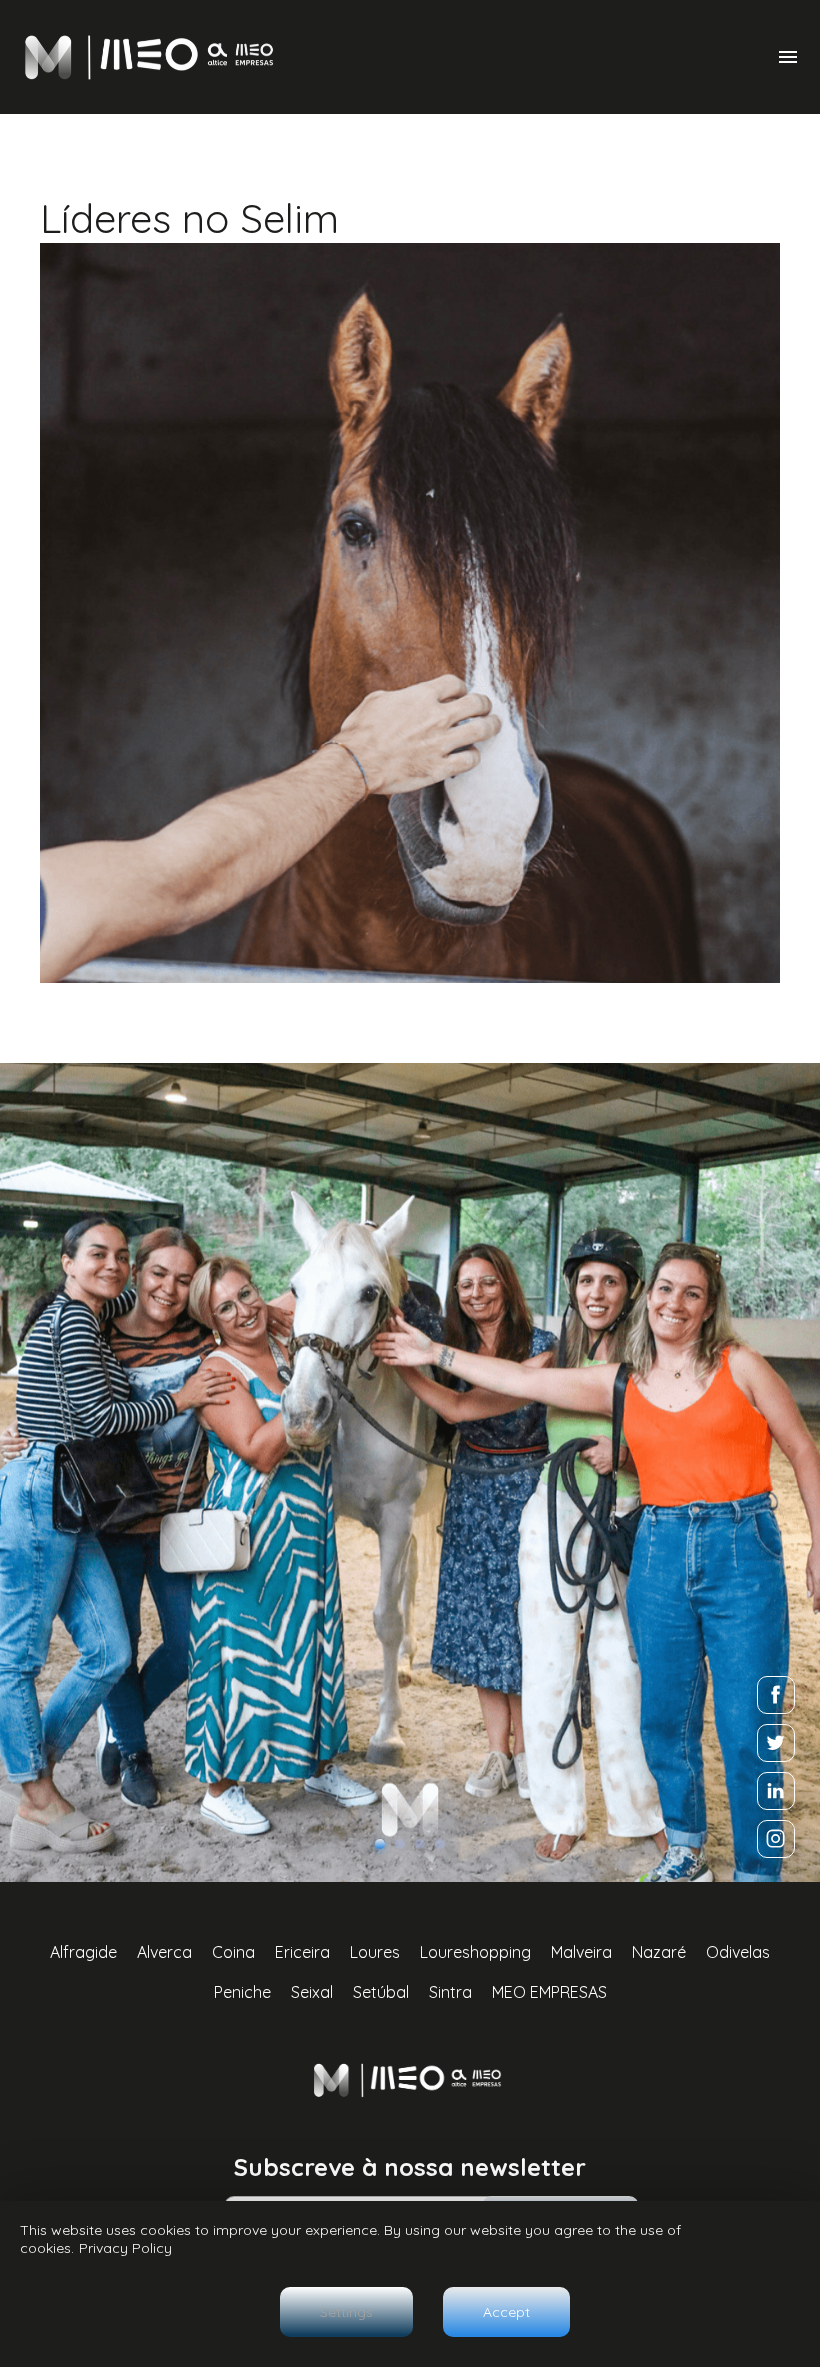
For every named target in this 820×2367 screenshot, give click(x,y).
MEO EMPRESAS (549, 1992)
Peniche (242, 1992)
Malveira (581, 1952)
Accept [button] (506, 2312)
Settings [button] (346, 2312)
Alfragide (83, 1952)
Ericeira (302, 1952)
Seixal (312, 1992)
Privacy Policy (125, 2248)
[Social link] (776, 1695)
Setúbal (381, 1992)
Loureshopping (475, 1952)
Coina (233, 1952)
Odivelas (738, 1952)
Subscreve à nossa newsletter (410, 2167)
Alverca (164, 1952)
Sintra (450, 1992)
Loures (375, 1952)
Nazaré (659, 1952)
